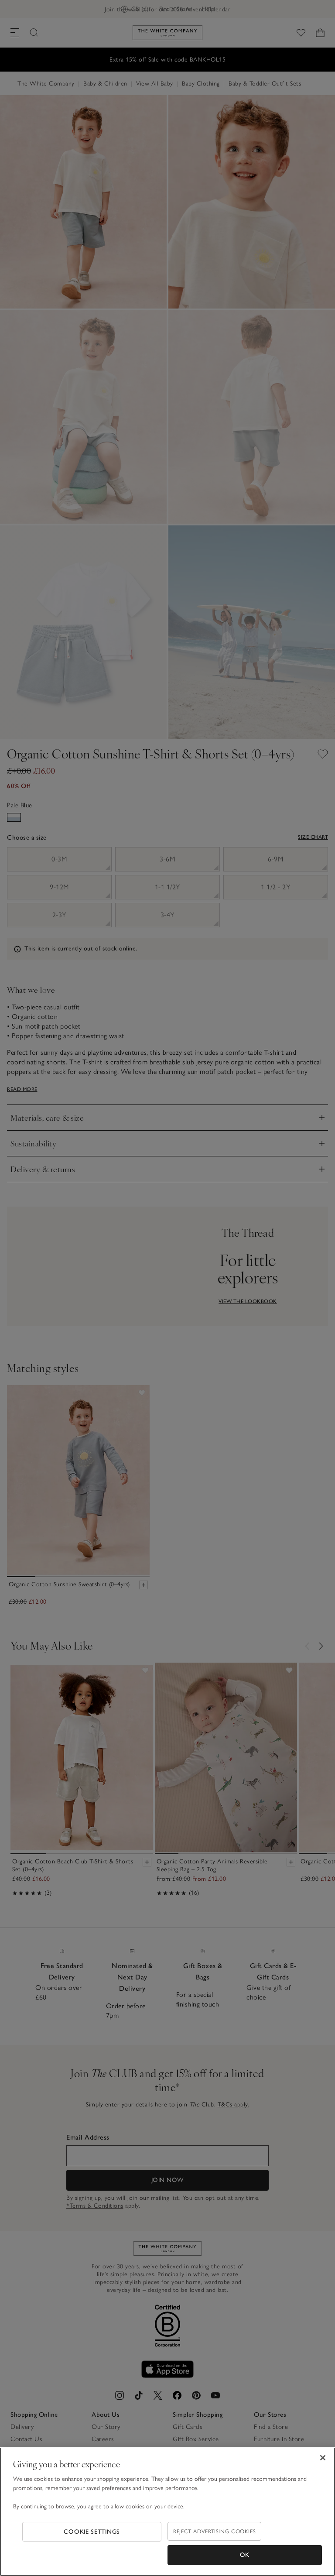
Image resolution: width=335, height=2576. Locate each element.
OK (245, 2555)
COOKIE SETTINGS (92, 2532)
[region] (167, 2512)
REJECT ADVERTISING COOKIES (214, 2531)
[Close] (323, 2458)
